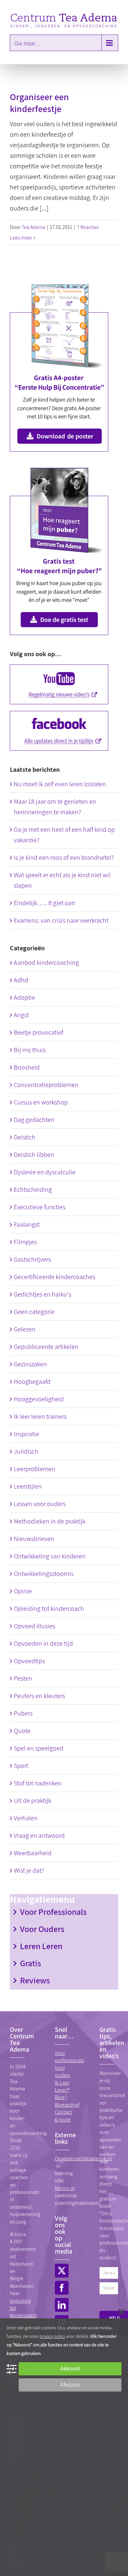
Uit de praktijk (32, 1801)
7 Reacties (88, 227)
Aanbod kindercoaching (46, 963)
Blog (60, 2097)
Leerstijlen (28, 1486)
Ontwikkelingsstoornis (44, 1574)
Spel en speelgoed (39, 1748)
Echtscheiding (33, 1190)
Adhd (21, 980)
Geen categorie (34, 1312)
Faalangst (27, 1224)
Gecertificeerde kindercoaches (54, 1277)
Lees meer (21, 238)
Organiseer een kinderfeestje (39, 103)
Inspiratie (26, 1434)
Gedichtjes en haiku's (43, 1294)
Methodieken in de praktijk (50, 1521)
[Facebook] (62, 2288)
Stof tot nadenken (38, 1783)
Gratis (31, 1963)
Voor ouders (63, 2072)
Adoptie (24, 997)
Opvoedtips (29, 1661)
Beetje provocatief (38, 1032)
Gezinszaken (30, 1364)
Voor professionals (70, 2057)
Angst (21, 1015)
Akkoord (70, 2369)
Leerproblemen (34, 1469)
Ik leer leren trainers (40, 1416)
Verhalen (26, 1818)
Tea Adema (33, 227)
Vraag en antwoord (39, 1835)
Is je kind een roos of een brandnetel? (64, 857)
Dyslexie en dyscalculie (45, 1172)
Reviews (35, 1980)
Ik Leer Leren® (62, 2086)
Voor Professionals (53, 1912)
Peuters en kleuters (39, 1696)
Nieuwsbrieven (34, 1539)
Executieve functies (40, 1207)
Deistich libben (34, 1155)
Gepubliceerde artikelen (46, 1347)
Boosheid (27, 1067)
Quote (22, 1731)
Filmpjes (25, 1242)
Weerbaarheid (33, 1853)
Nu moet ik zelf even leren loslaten (60, 784)
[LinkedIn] (62, 2305)
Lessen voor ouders (40, 1504)
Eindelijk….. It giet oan (44, 903)
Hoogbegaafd (32, 1382)
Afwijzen (70, 2385)
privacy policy (52, 2336)
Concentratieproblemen (46, 1085)
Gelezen (25, 1329)
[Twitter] (62, 2271)
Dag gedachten (34, 1120)
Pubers (23, 1713)
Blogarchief (67, 2105)
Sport (21, 1766)
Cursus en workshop (41, 1102)
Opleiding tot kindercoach (49, 1609)
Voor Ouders (42, 1929)
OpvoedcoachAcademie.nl (83, 2158)
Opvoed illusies (34, 1626)
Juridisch (26, 1451)
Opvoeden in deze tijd (43, 1643)
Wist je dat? (29, 1870)
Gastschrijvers (32, 1259)
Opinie (23, 1591)
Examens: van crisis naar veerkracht (61, 920)
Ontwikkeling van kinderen (50, 1556)
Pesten (23, 1678)
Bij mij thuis (30, 1050)
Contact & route (63, 2116)
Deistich (25, 1137)
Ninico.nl (65, 2188)
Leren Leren (41, 1946)
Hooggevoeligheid (39, 1399)
